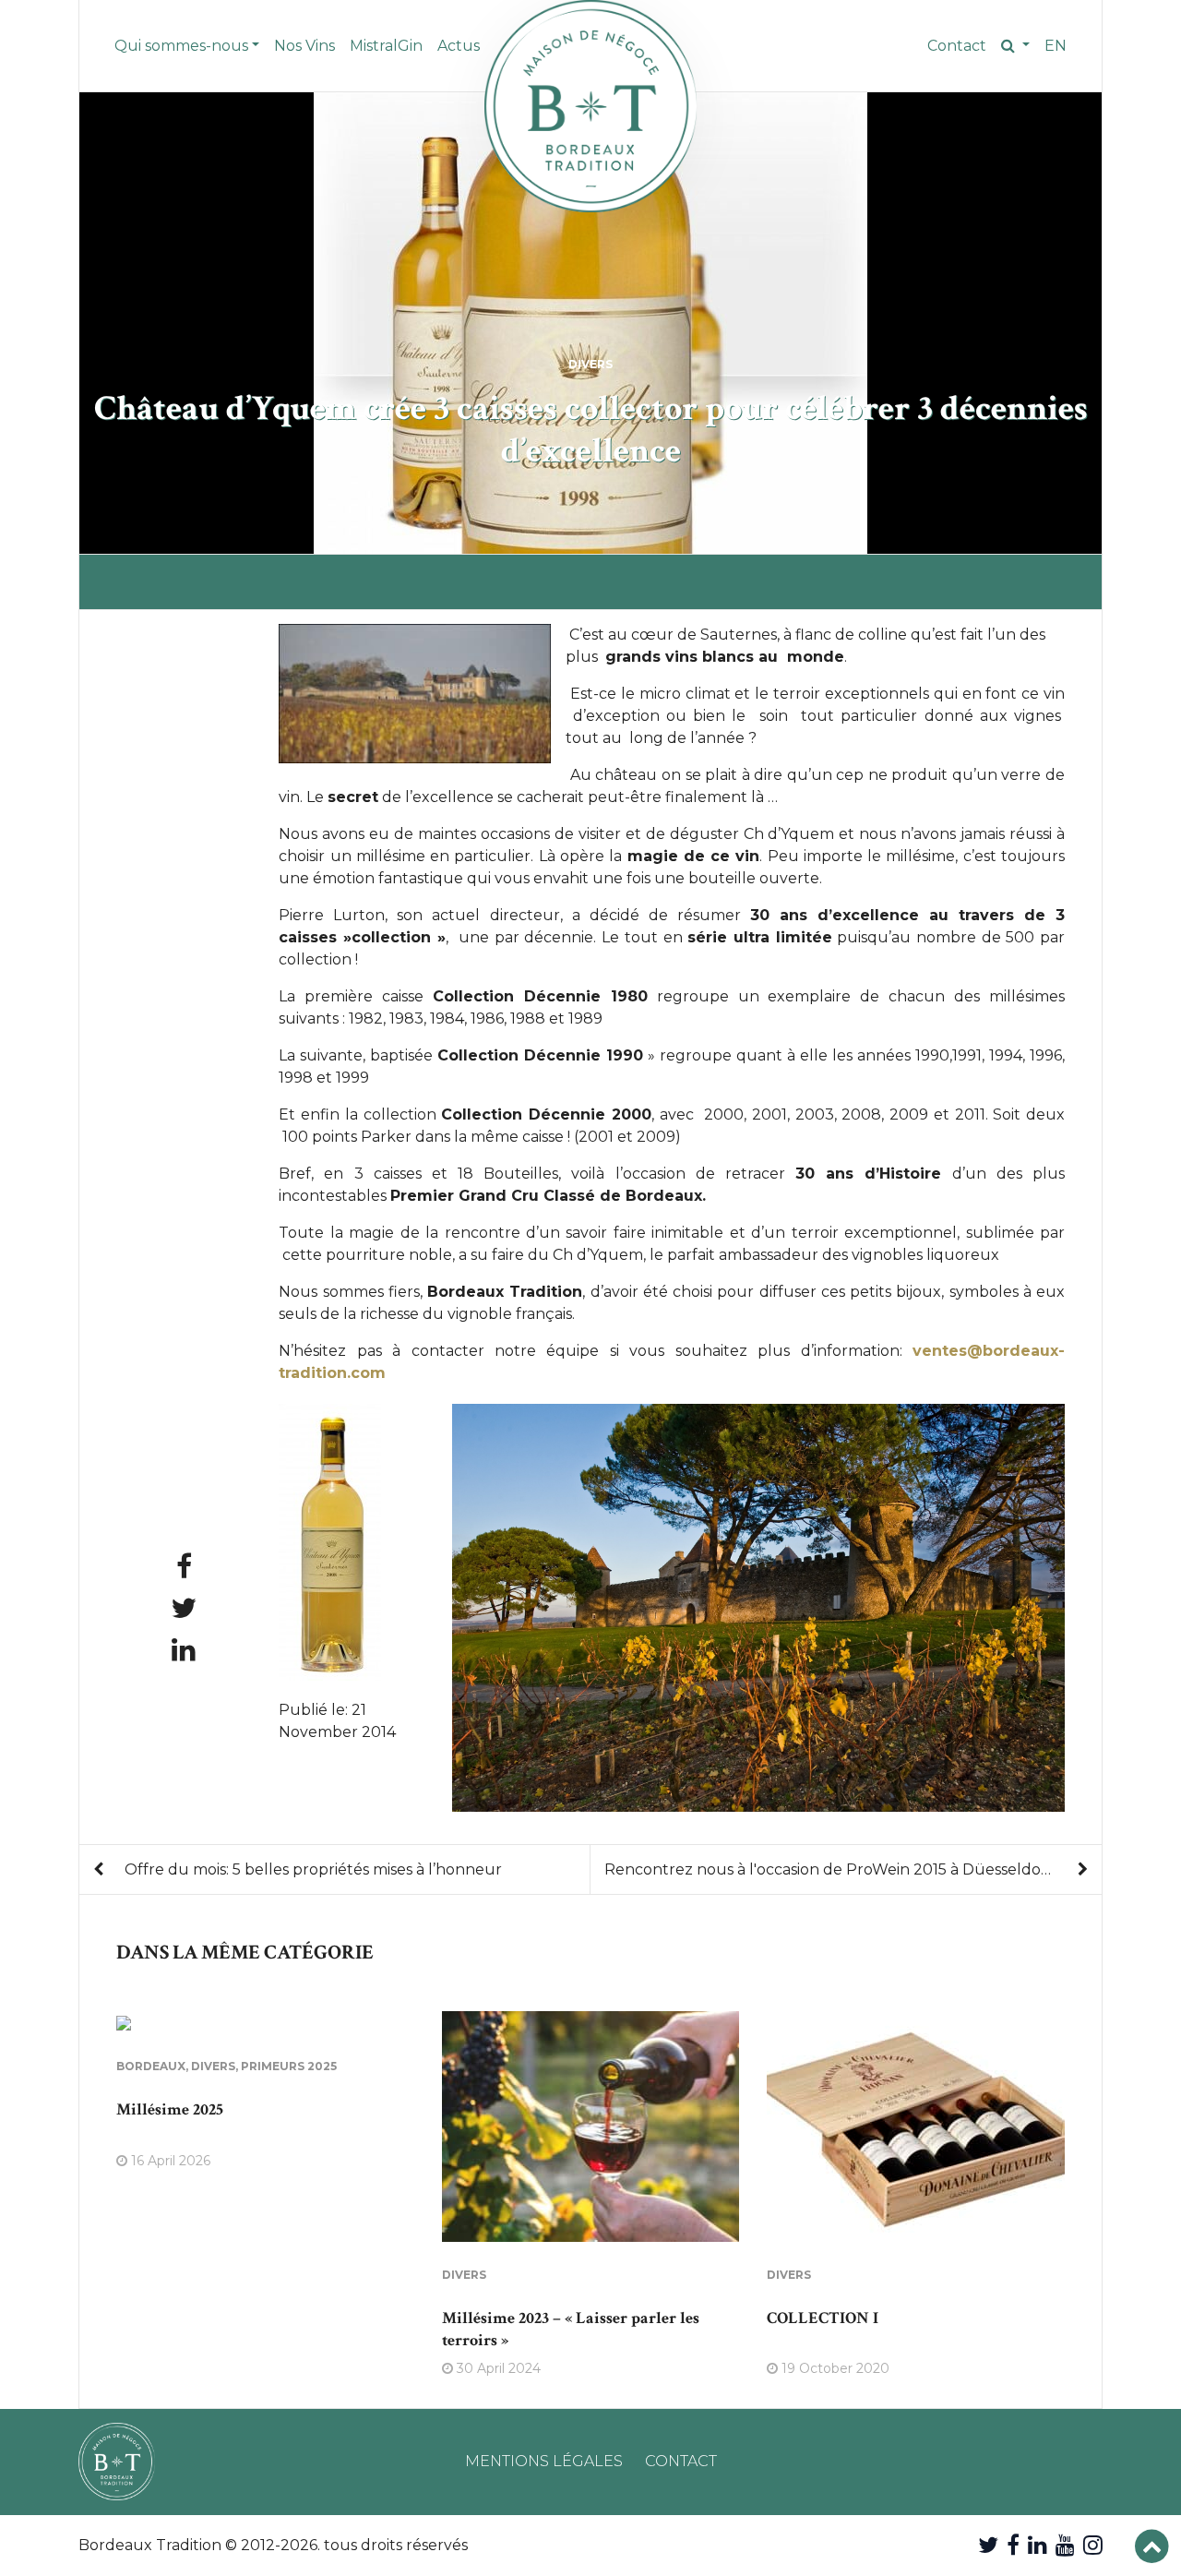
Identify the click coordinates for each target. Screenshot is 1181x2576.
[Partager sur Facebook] (184, 1567)
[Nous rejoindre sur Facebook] (1013, 2545)
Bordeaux (151, 2066)
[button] (1015, 46)
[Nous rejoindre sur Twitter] (988, 2545)
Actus (459, 46)
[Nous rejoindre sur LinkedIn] (1038, 2545)
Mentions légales (544, 2461)
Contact (957, 46)
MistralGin (386, 46)
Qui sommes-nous (181, 46)
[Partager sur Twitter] (184, 1608)
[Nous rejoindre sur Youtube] (1065, 2545)
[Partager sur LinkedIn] (184, 1650)
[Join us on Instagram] (1093, 2545)
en (1056, 46)
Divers (590, 364)
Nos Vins (304, 46)
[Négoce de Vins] (590, 106)
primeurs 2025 (289, 2066)
